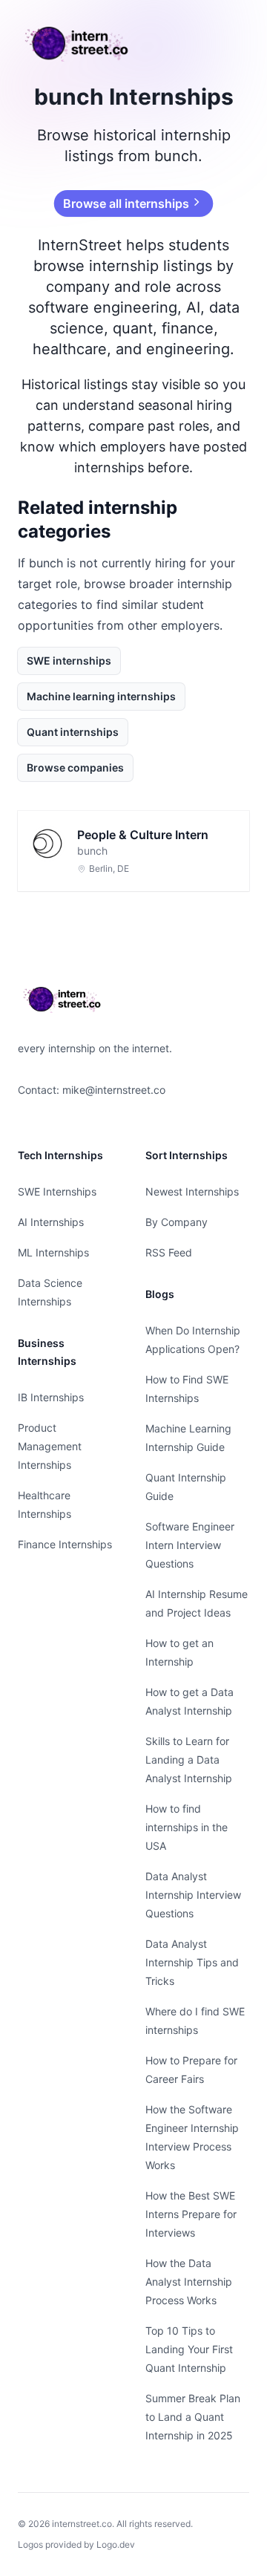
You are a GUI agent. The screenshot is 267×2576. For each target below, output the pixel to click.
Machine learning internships (101, 696)
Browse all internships (125, 203)
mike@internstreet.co (114, 1090)
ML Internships (53, 1252)
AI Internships (51, 1222)
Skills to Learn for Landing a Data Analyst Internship (189, 1760)
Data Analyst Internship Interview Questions (193, 1895)
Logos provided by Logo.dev (76, 2544)
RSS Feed (169, 1252)
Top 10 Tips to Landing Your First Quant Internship (189, 2349)
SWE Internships (57, 1191)
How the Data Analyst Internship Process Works (189, 2282)
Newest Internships (192, 1191)
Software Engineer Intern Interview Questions (190, 1545)
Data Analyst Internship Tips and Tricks (192, 1962)
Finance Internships (65, 1544)
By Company (177, 1222)
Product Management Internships (50, 1446)
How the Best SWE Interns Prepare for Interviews (191, 2214)
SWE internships (69, 661)
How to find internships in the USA (187, 1827)
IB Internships (51, 1397)
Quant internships (73, 732)
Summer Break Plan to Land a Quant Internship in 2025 (193, 2417)
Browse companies (75, 767)
